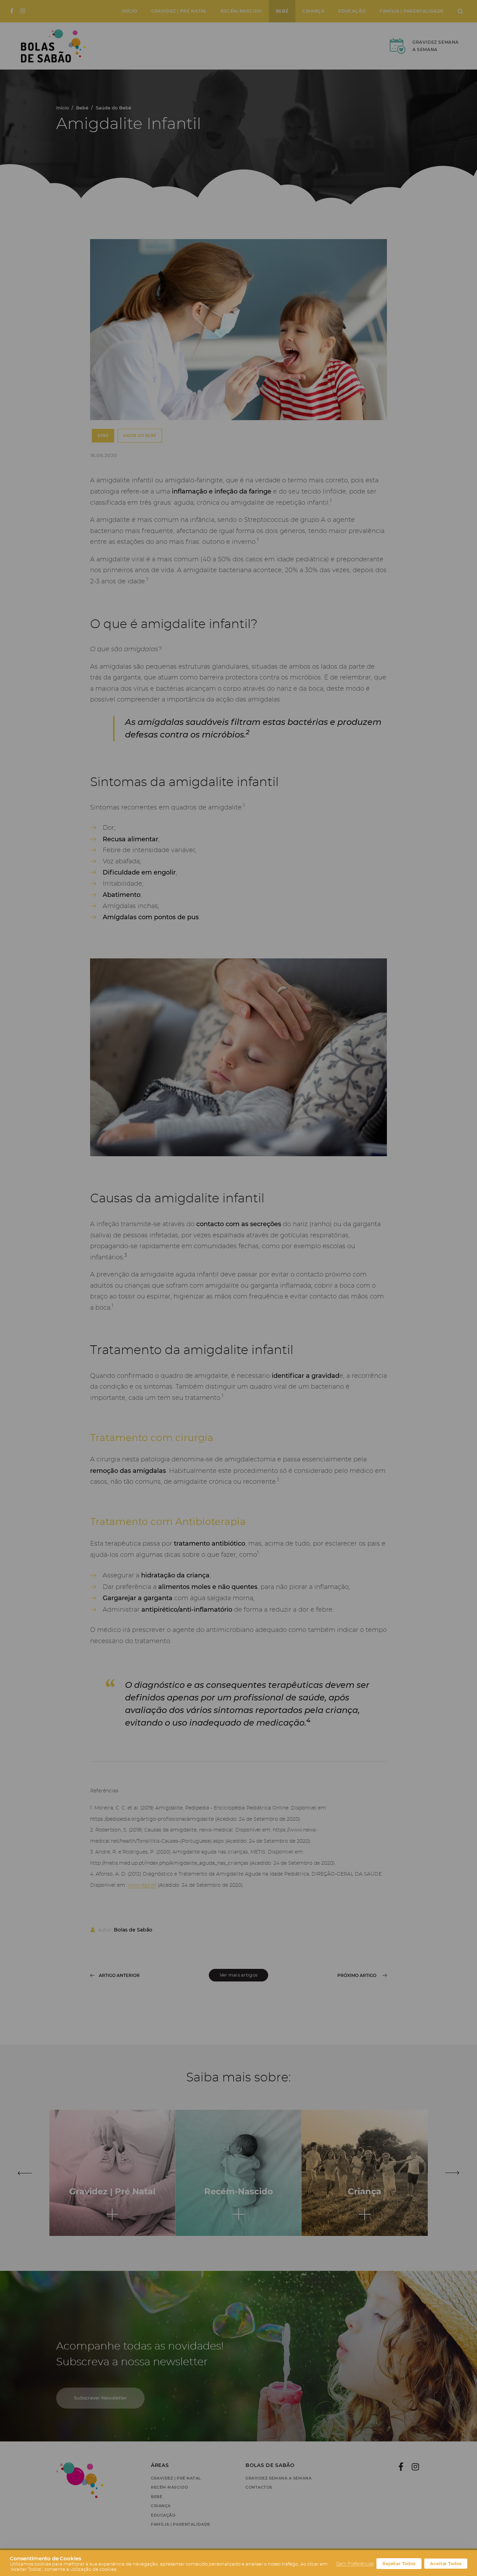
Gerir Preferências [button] (355, 2564)
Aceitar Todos (446, 2564)
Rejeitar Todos (399, 2564)
